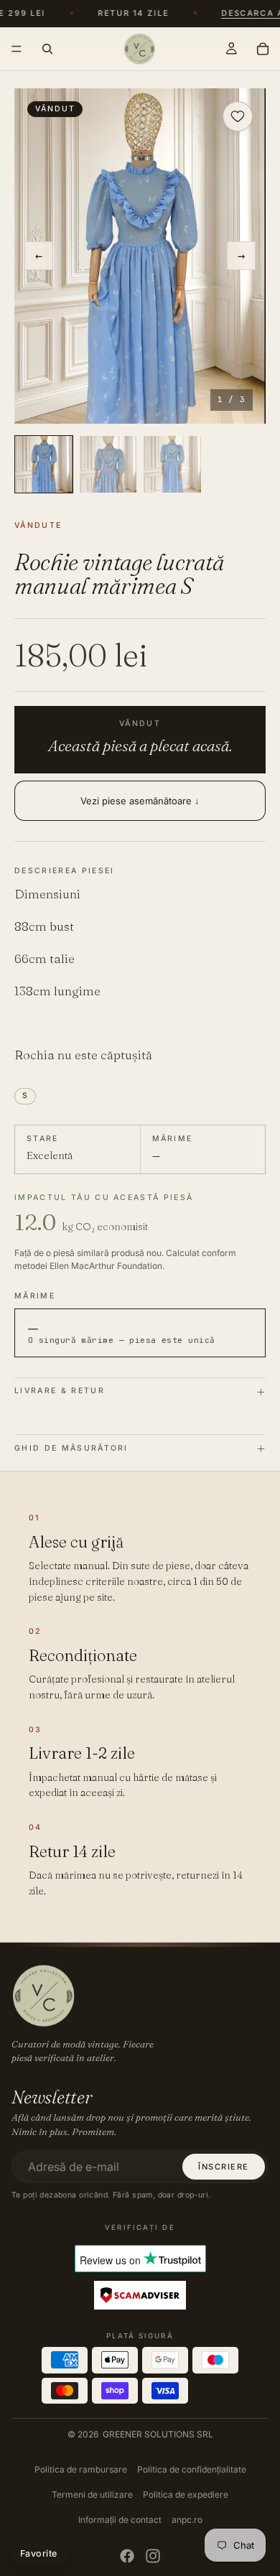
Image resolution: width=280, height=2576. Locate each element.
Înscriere (224, 2167)
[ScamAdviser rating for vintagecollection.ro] (140, 2296)
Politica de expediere (186, 2494)
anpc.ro (187, 2520)
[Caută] (47, 49)
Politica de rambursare (81, 2469)
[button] (140, 256)
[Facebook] (127, 2556)
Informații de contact (120, 2520)
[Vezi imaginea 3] (172, 465)
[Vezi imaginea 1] (44, 465)
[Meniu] (17, 49)
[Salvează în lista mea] (238, 116)
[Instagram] (153, 2556)
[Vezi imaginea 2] (108, 465)
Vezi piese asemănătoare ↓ (140, 801)
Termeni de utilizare (92, 2494)
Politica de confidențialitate (192, 2469)
